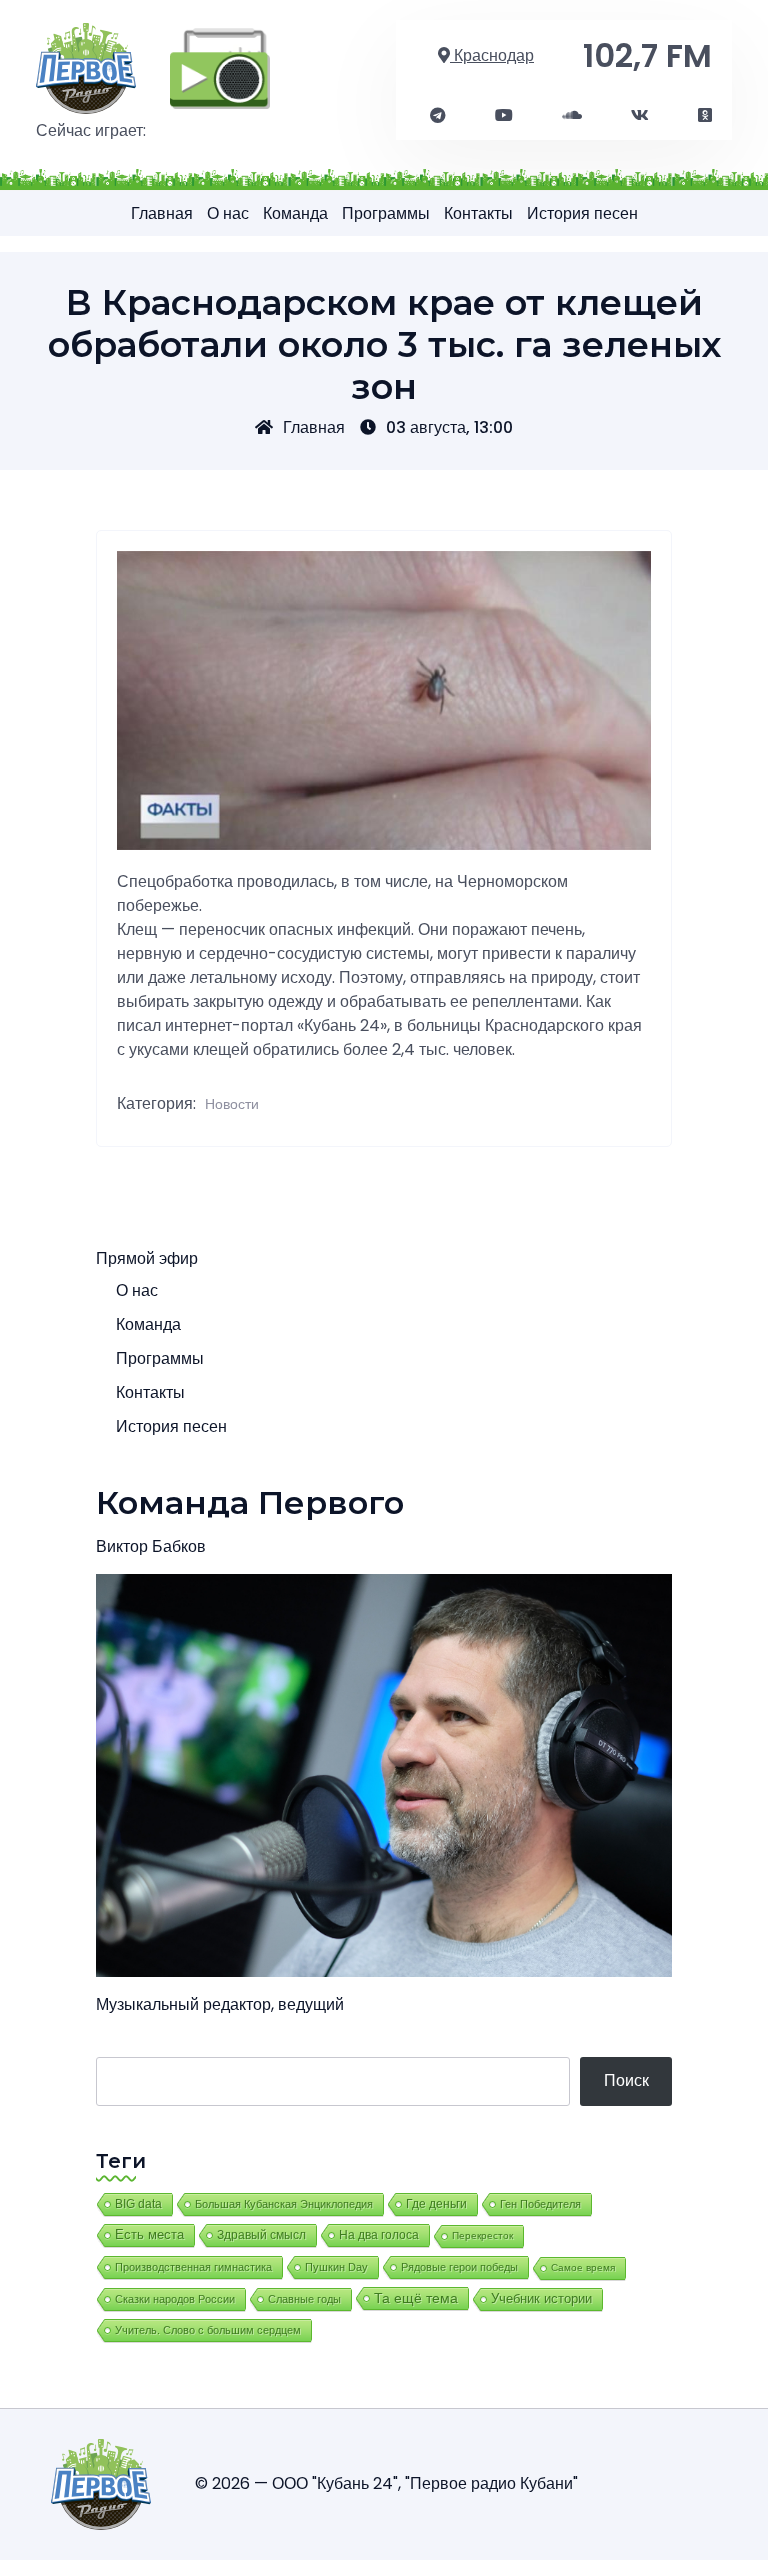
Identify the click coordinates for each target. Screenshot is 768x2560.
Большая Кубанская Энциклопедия (284, 2204)
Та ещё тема (416, 2298)
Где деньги (436, 2204)
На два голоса (379, 2234)
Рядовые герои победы (459, 2267)
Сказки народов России (175, 2299)
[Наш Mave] (572, 116)
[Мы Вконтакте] (640, 116)
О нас (228, 213)
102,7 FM (647, 55)
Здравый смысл (261, 2235)
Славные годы (304, 2299)
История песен (582, 213)
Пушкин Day (336, 2267)
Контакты (478, 213)
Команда (295, 213)
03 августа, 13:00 (449, 427)
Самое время (583, 2267)
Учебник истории (541, 2298)
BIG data (138, 2204)
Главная (162, 213)
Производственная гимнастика (193, 2267)
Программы (386, 213)
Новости (232, 1104)
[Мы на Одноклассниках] (705, 116)
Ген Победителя (540, 2204)
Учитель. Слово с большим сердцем (208, 2330)
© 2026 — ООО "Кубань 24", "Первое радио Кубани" (386, 2483)
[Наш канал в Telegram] (438, 116)
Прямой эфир (147, 1258)
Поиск (626, 2080)
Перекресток (482, 2235)
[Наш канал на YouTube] (504, 116)
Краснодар (492, 55)
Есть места (149, 2235)
